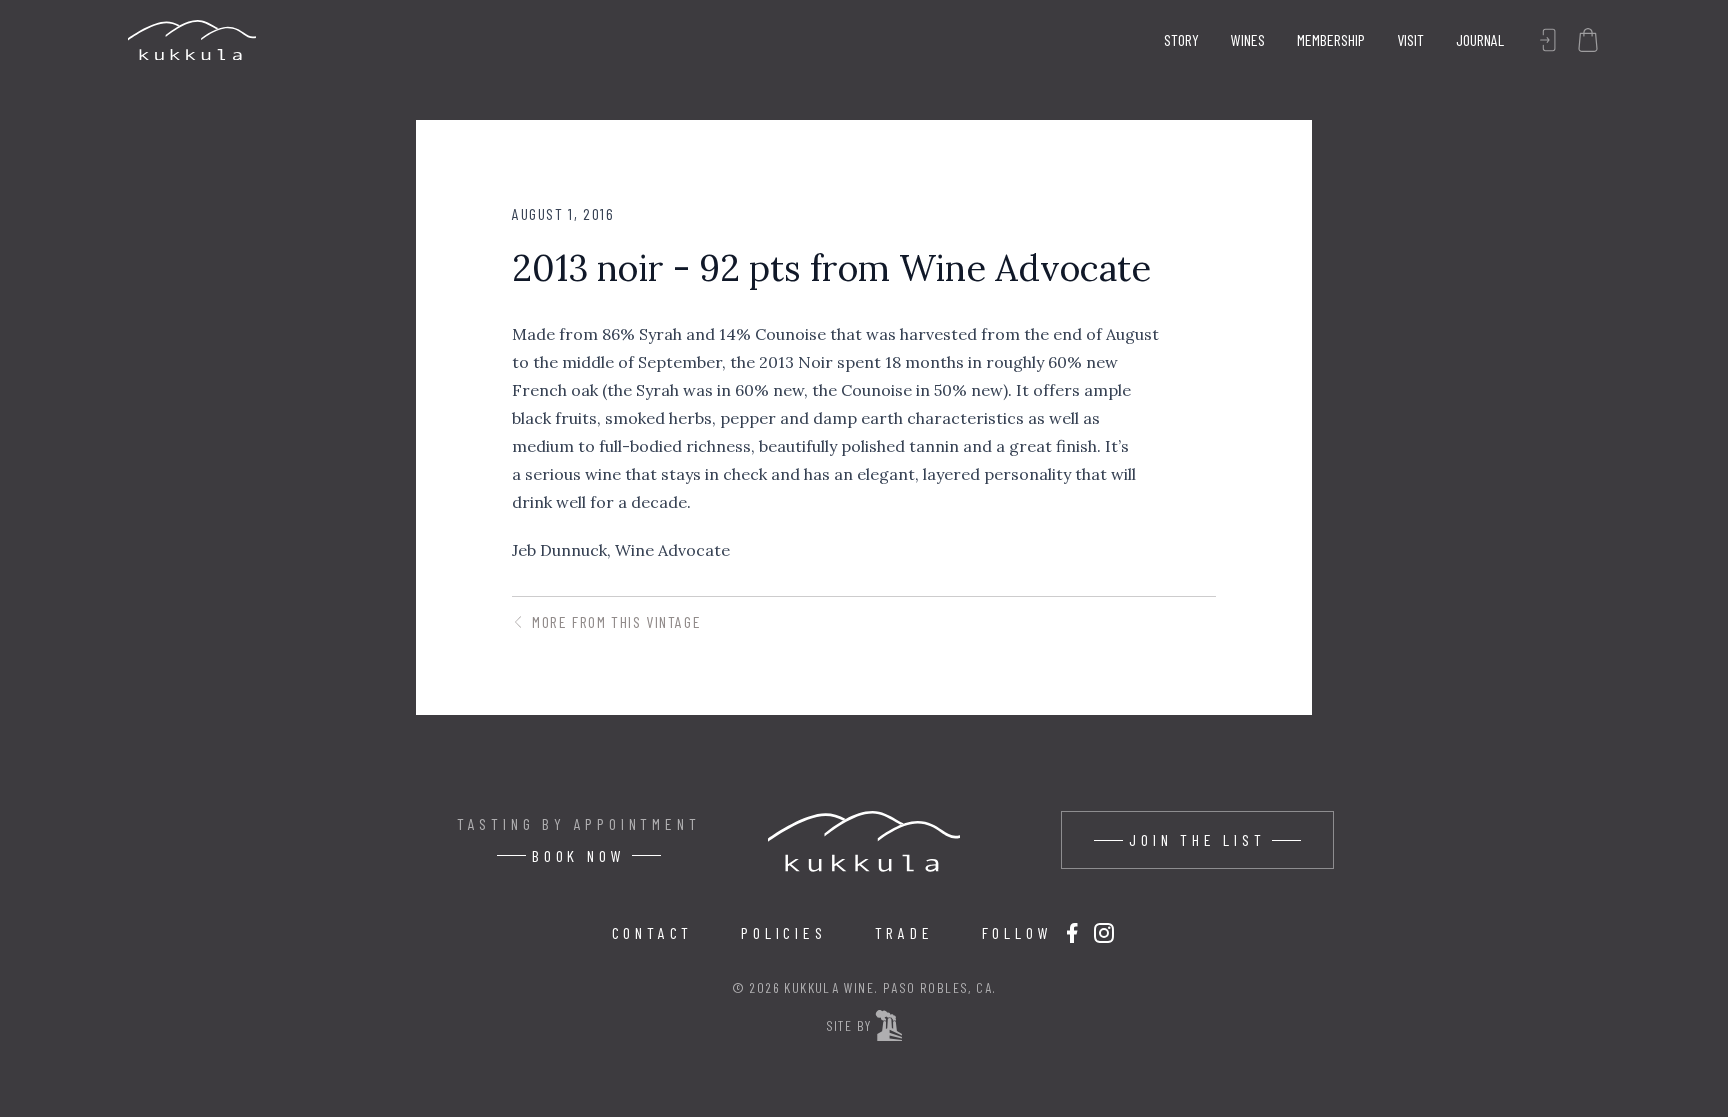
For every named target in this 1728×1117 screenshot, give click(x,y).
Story (1181, 39)
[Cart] (1588, 40)
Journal (1480, 39)
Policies (783, 932)
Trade (904, 932)
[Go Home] (192, 40)
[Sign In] (1548, 40)
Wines (1248, 39)
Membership (1331, 39)
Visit (1410, 39)
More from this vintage (616, 621)
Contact (653, 932)
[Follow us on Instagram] (1104, 933)
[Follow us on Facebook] (1072, 933)
